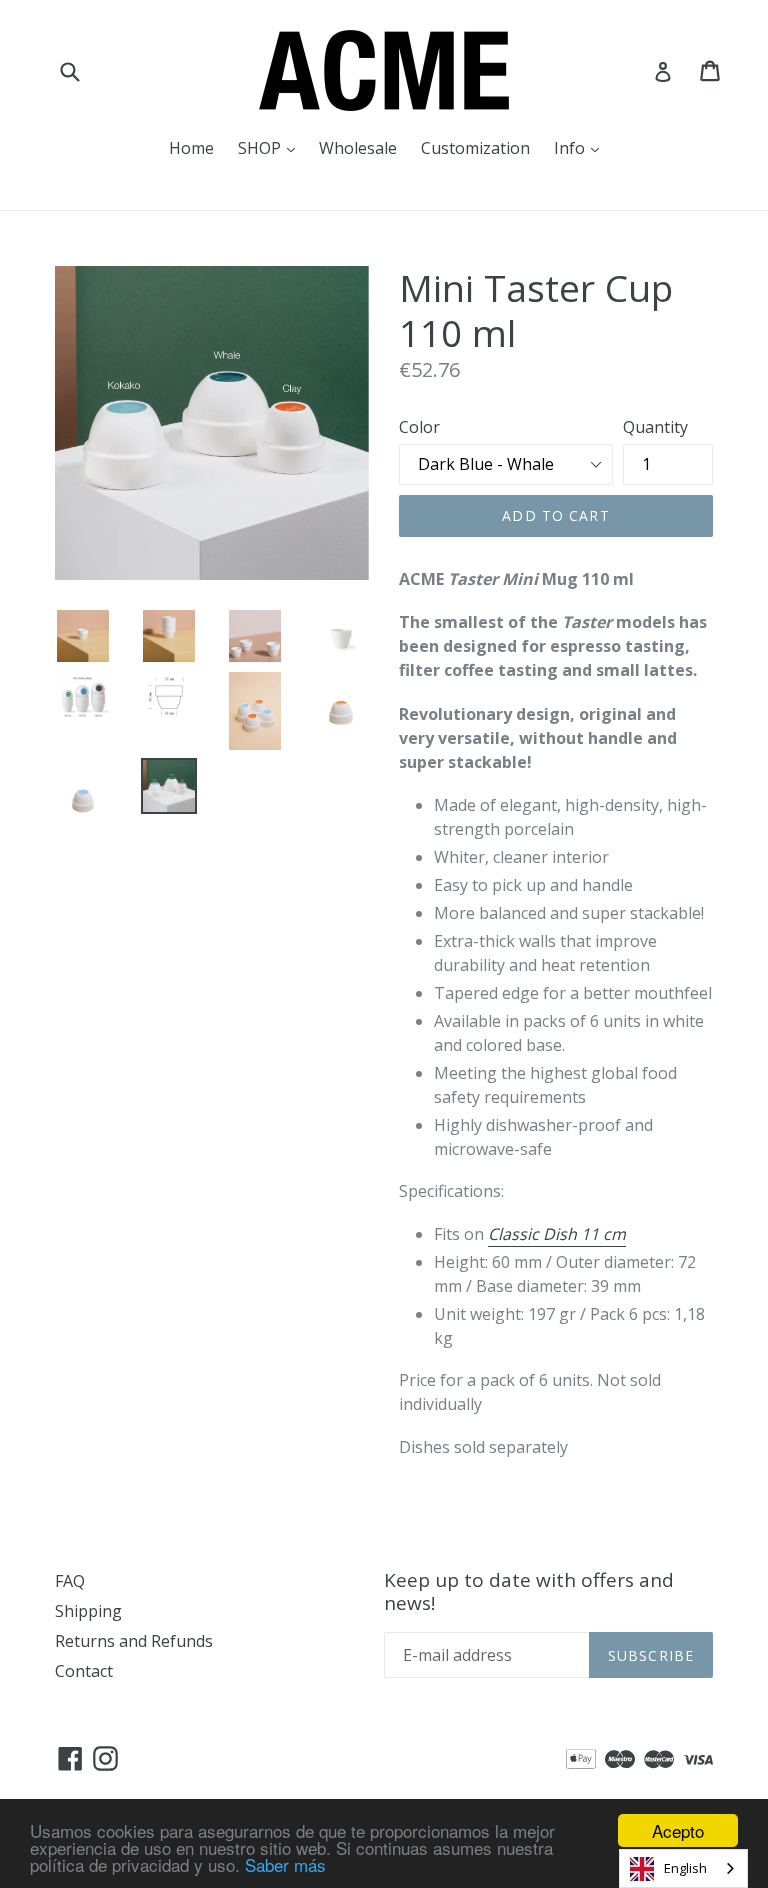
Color (419, 427)
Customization (475, 148)
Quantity (655, 427)
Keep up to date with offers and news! (529, 1592)
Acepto (678, 1830)
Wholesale (358, 148)
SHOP (271, 147)
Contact (84, 1671)
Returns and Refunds (134, 1641)
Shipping (88, 1611)
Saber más (285, 1864)
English (685, 1868)
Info (581, 147)
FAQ (70, 1581)
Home (191, 148)
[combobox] (683, 1868)
